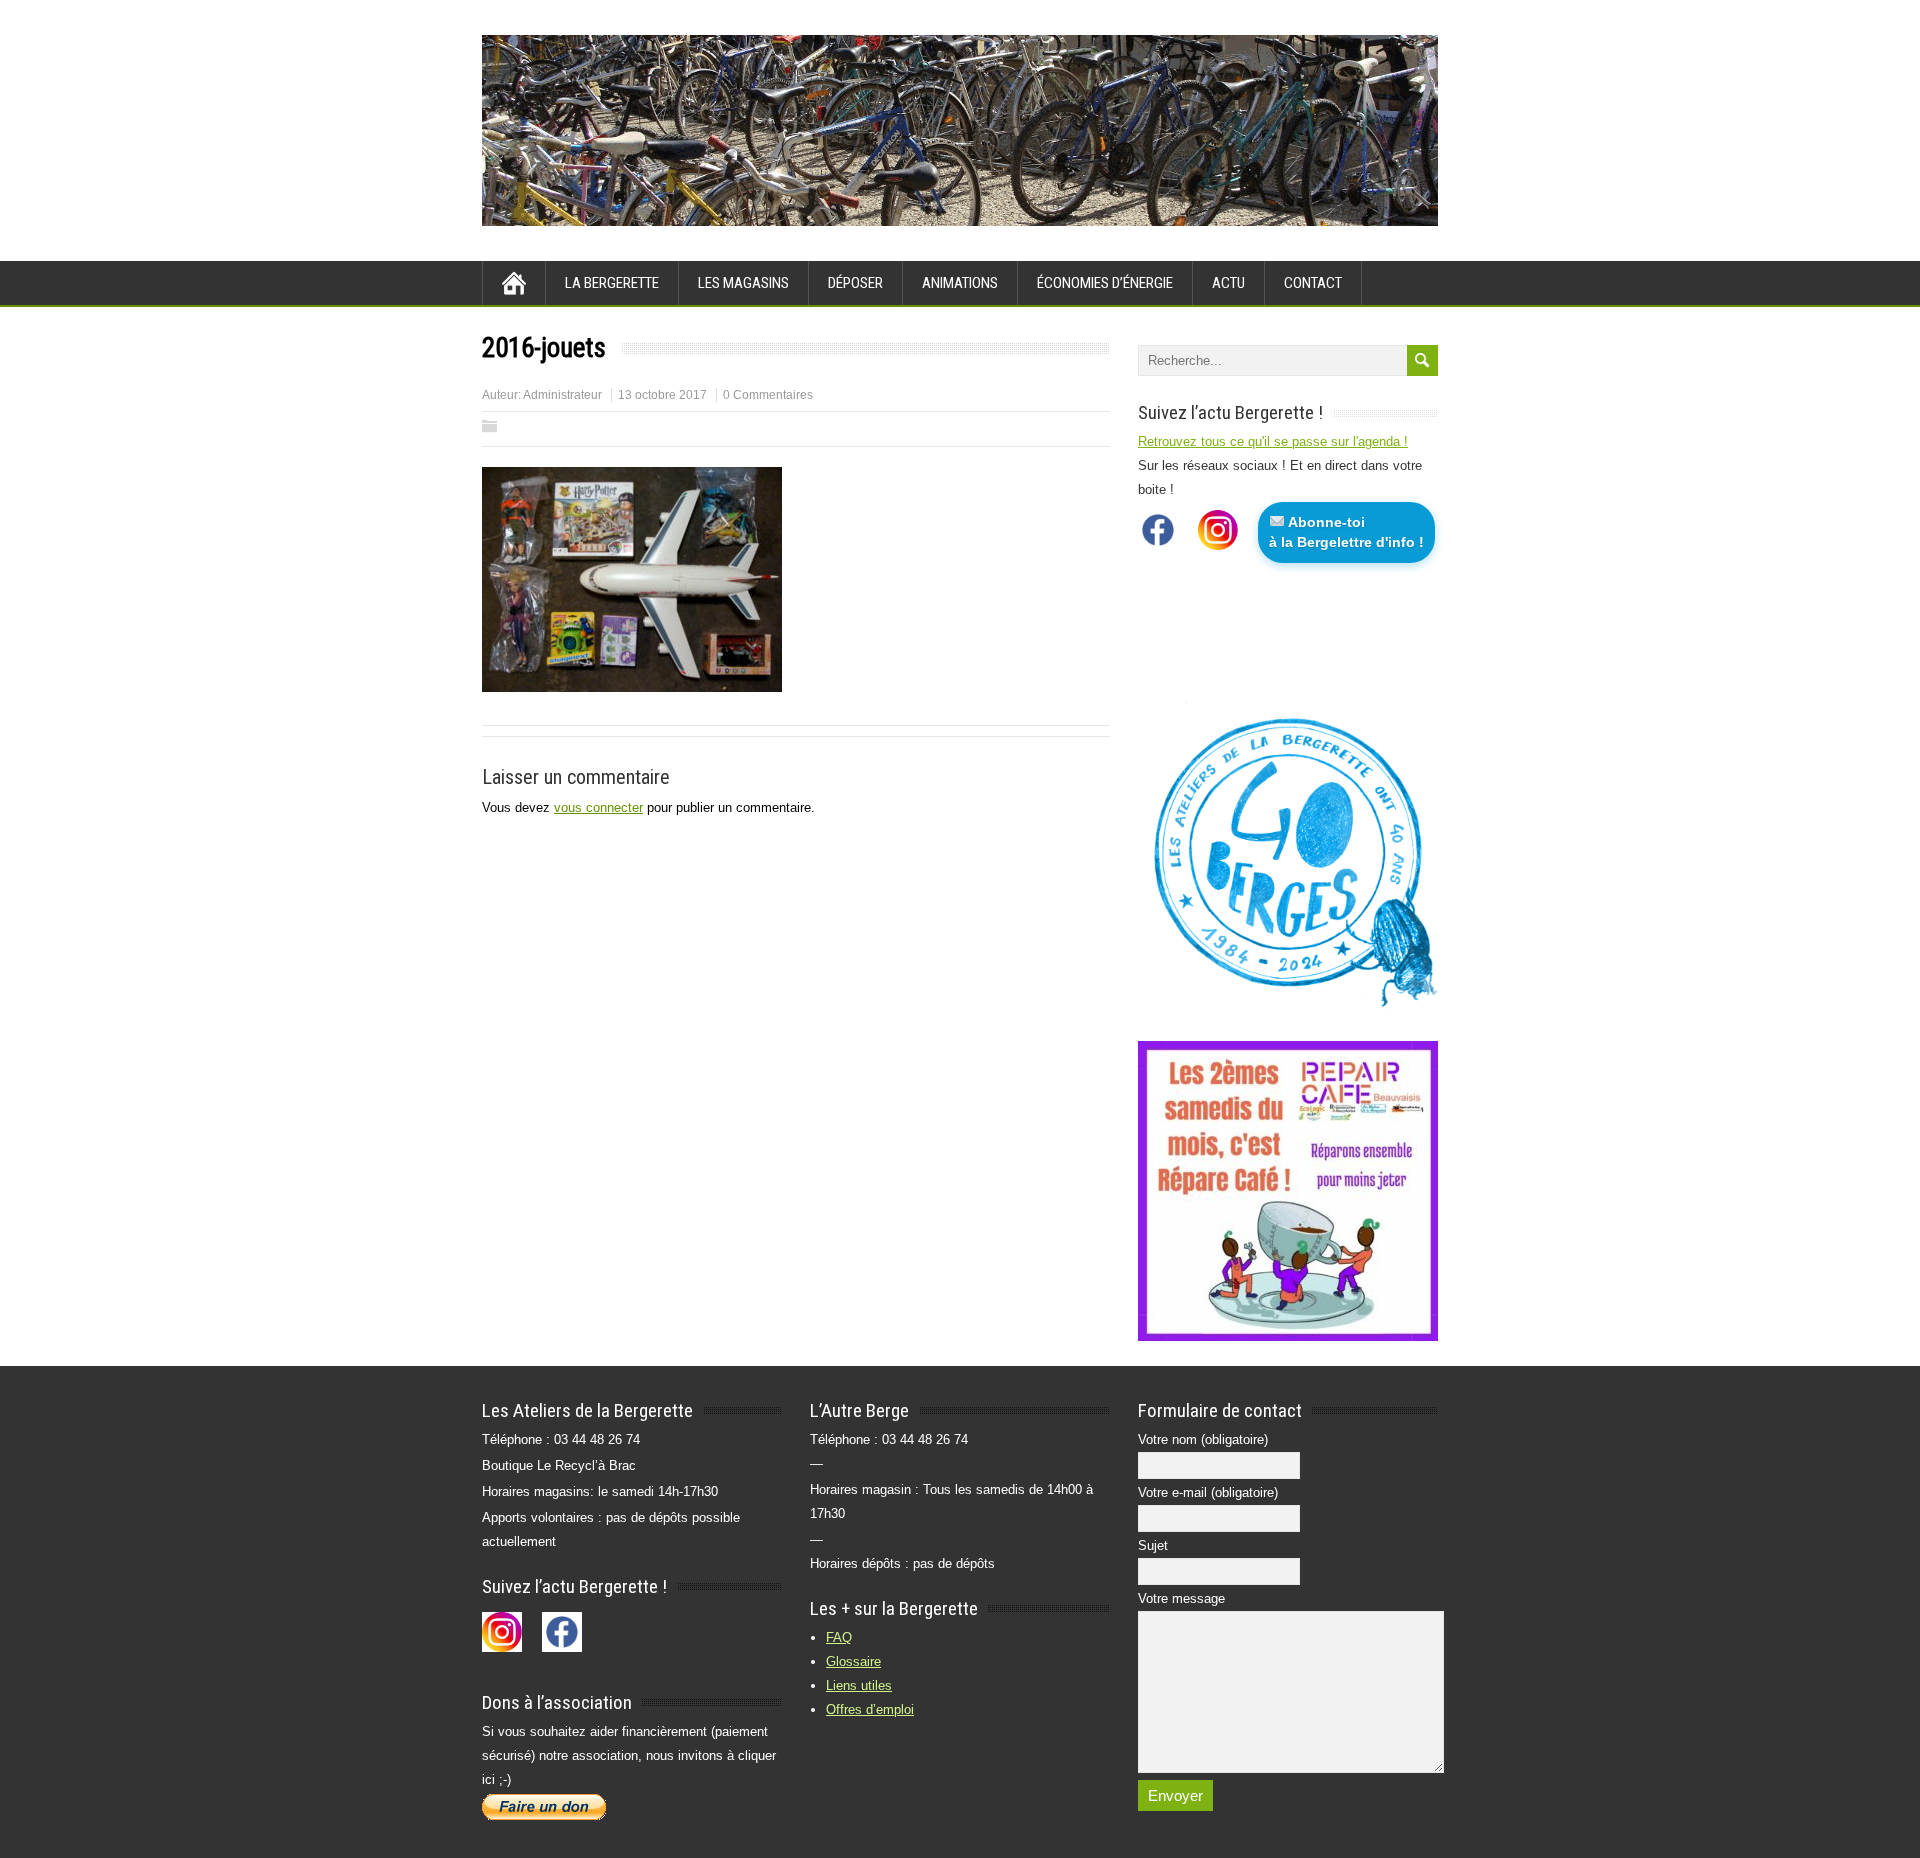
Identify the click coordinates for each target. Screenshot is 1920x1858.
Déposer (855, 283)
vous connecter (598, 807)
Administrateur (562, 395)
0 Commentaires (768, 395)
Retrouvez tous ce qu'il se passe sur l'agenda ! (1273, 441)
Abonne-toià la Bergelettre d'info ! (1346, 532)
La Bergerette (612, 283)
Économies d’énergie (1105, 283)
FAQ (839, 1637)
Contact (1313, 283)
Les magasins (743, 283)
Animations (960, 283)
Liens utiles (859, 1685)
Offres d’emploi (870, 1709)
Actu (1228, 283)
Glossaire (853, 1661)
